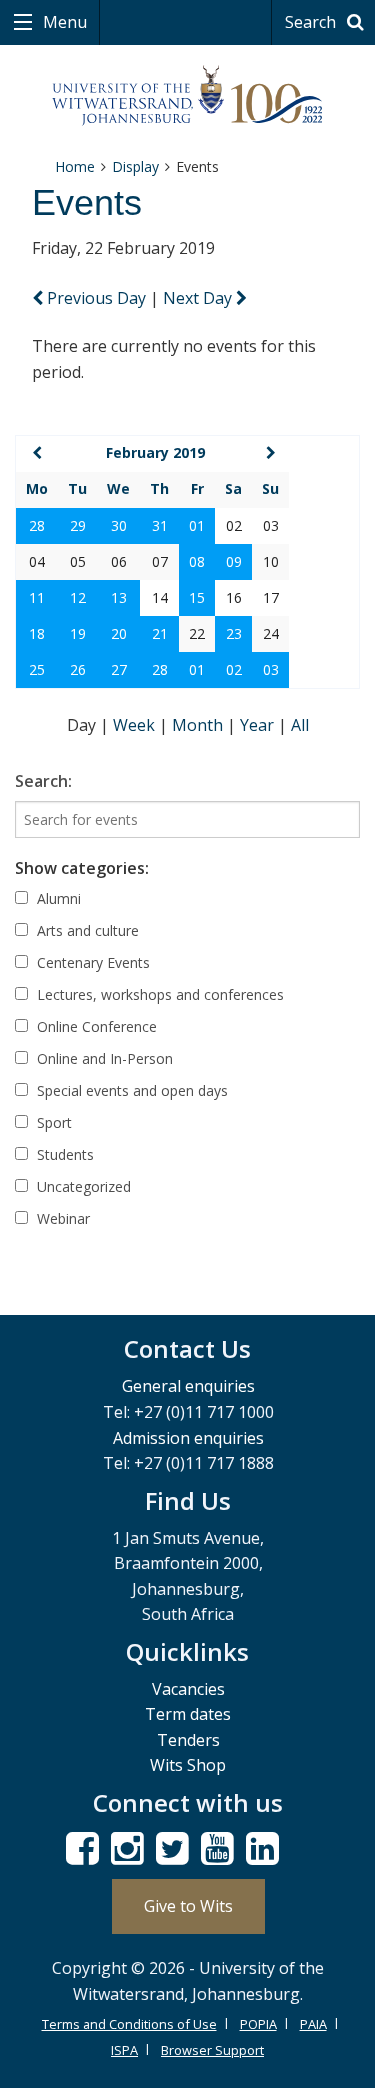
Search (312, 22)
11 (37, 597)
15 (197, 597)
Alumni (57, 898)
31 (160, 525)
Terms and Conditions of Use (129, 2024)
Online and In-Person (103, 1058)
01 (197, 525)
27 (119, 669)
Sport (52, 1122)
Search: (43, 781)
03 (271, 669)
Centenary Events (91, 962)
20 (119, 633)
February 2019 (155, 452)
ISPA (124, 2050)
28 (37, 525)
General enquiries (188, 1386)
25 (37, 669)
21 (160, 633)
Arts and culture (86, 930)
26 (78, 669)
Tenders (188, 1740)
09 (234, 561)
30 (119, 525)
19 (78, 633)
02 (234, 669)
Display (135, 166)
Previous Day (96, 298)
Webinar (61, 1218)
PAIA (313, 2024)
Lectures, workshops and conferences (158, 994)
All (300, 725)
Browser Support (212, 2050)
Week (136, 725)
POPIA (258, 2024)
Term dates (188, 1714)
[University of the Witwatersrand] (187, 96)
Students (63, 1154)
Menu (63, 22)
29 (78, 525)
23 (234, 633)
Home (75, 166)
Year (259, 725)
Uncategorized (82, 1186)
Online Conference (95, 1026)
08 (197, 561)
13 (119, 597)
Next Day (199, 298)
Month (199, 725)
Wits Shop (188, 1765)
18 (37, 633)
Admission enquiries (188, 1438)
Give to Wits (188, 1906)
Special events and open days (130, 1090)
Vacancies (188, 1689)
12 (78, 597)
